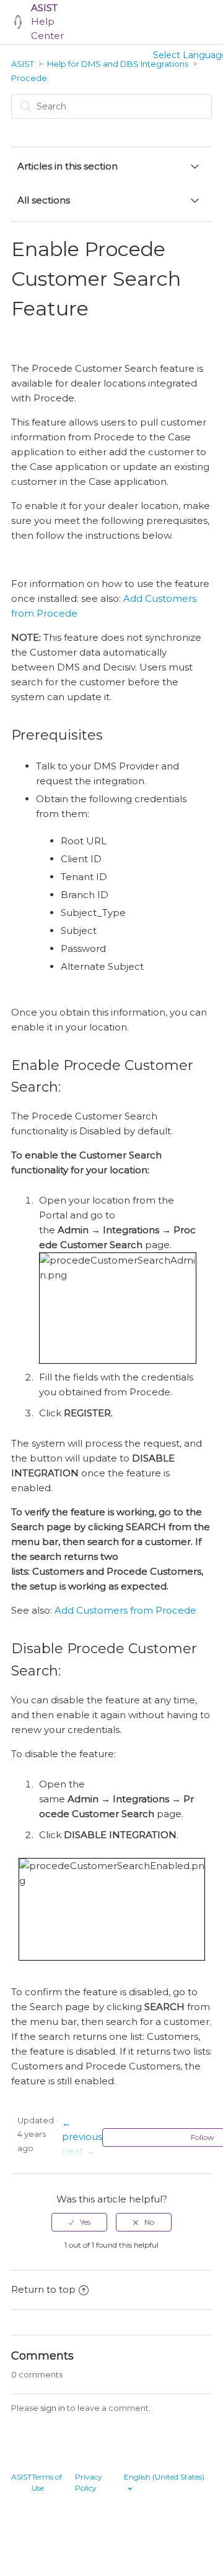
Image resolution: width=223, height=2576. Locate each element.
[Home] (18, 22)
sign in (53, 2408)
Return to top (43, 2289)
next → (78, 2151)
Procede (29, 78)
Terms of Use (47, 2482)
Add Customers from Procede (125, 1610)
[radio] (79, 2222)
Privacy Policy (89, 2482)
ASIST (23, 64)
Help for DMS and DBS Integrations (118, 64)
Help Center (47, 22)
